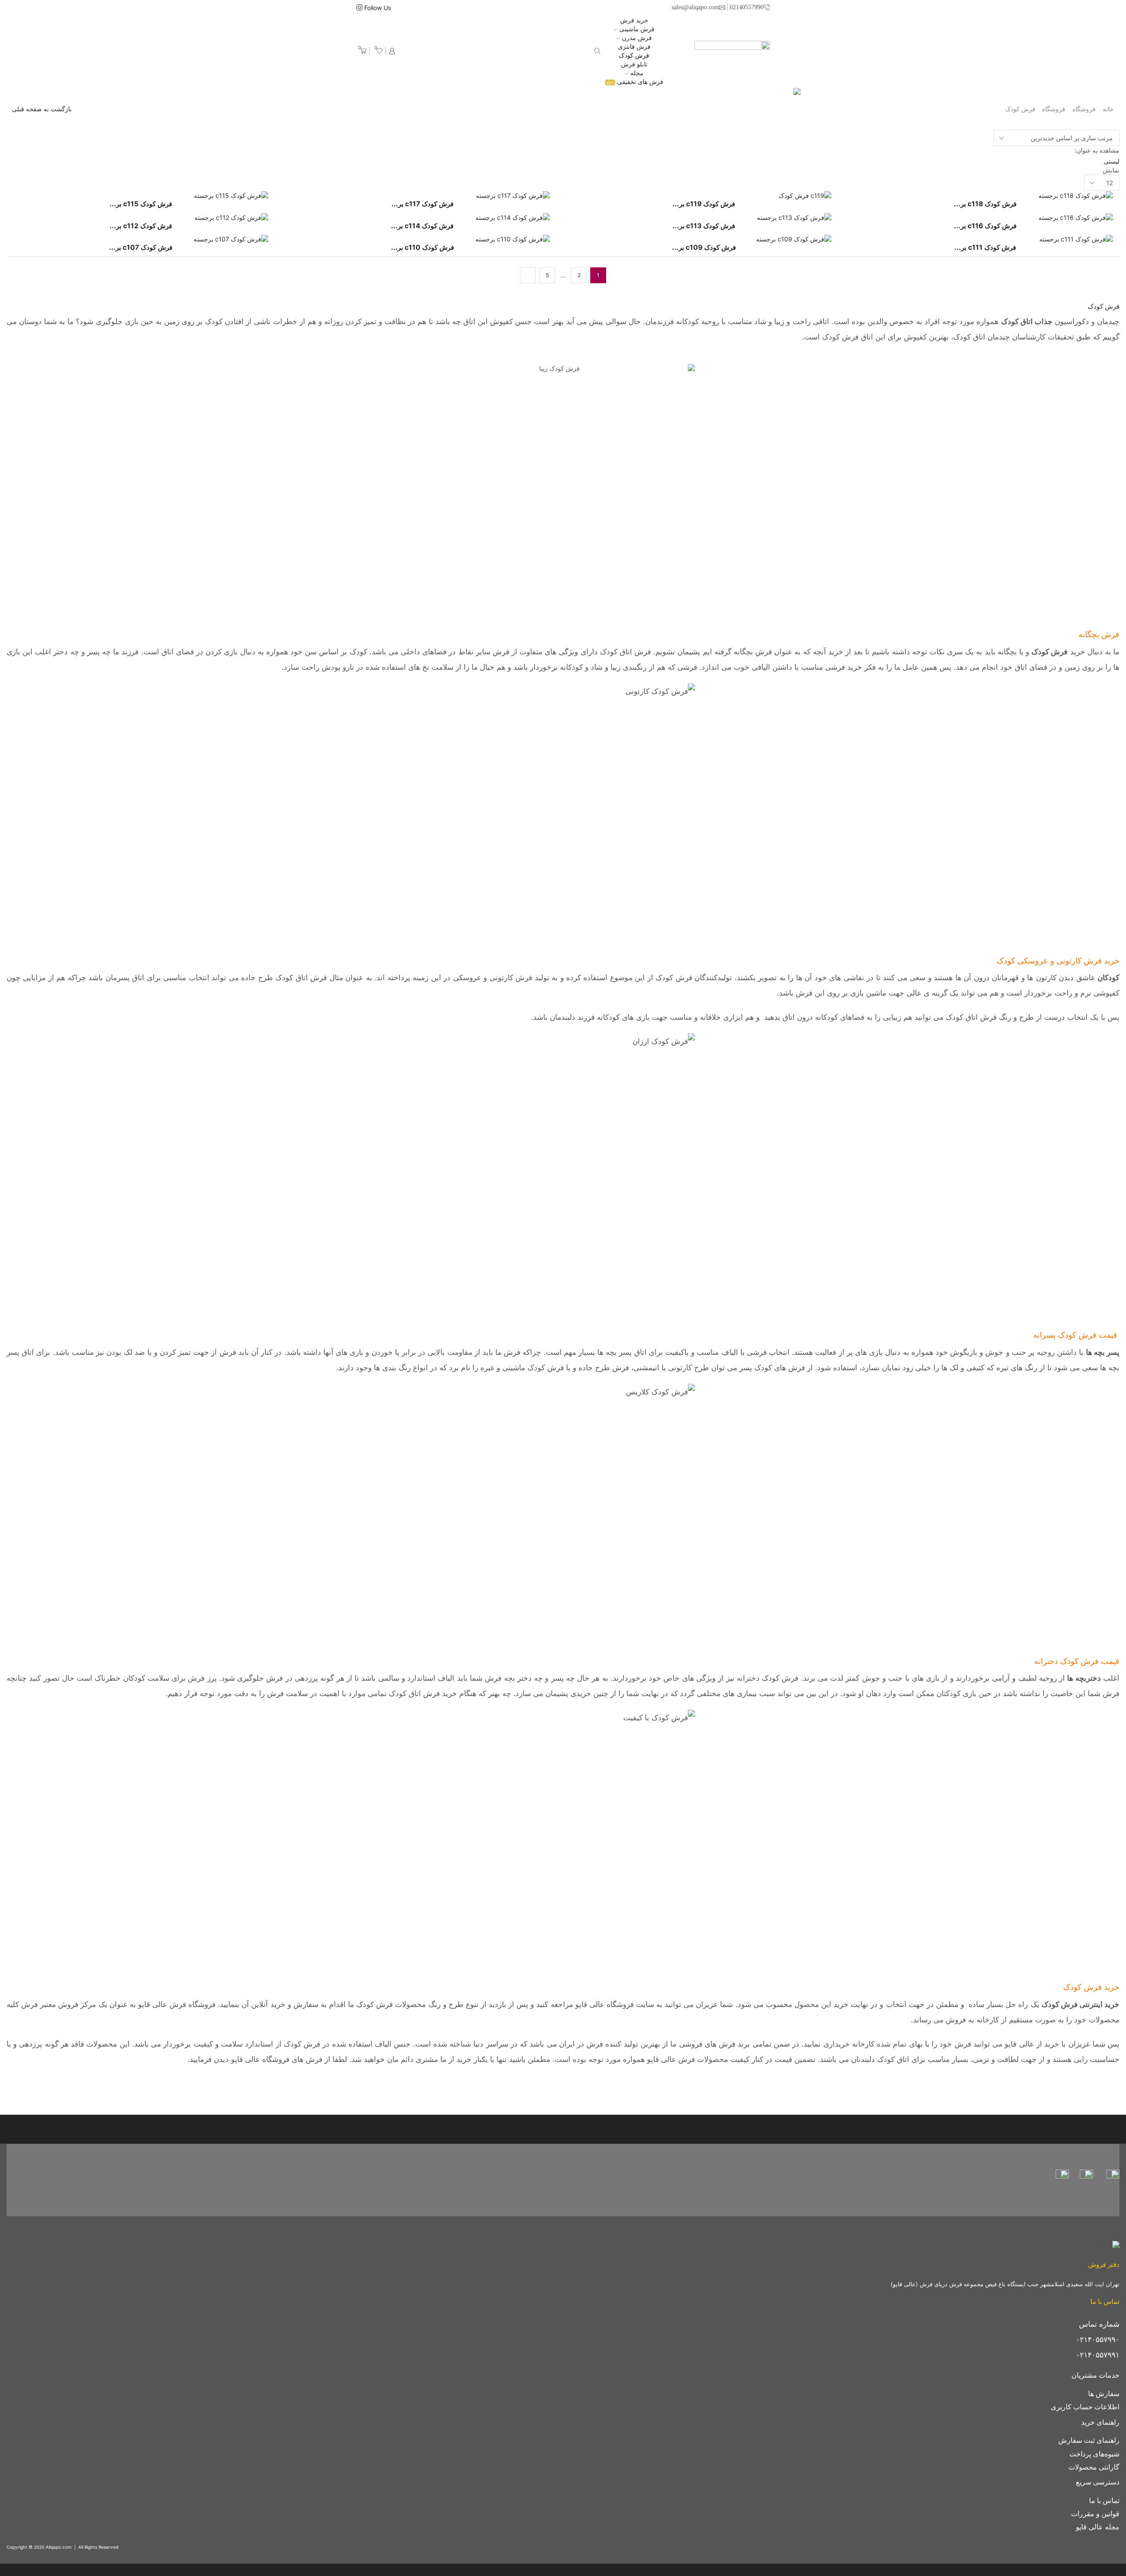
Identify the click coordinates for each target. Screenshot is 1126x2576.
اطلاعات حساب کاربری (1085, 2407)
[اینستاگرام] (359, 8)
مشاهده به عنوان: (1097, 150)
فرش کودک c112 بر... (141, 226)
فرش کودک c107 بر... (141, 247)
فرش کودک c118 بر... (985, 204)
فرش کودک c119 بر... (704, 204)
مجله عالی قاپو (1098, 2527)
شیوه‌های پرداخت (1094, 2454)
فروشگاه (1084, 109)
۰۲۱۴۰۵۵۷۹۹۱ (1098, 2355)
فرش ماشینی (637, 29)
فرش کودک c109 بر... (704, 247)
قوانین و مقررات (1095, 2514)
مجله (637, 73)
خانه (1108, 109)
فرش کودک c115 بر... (141, 204)
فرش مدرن (637, 38)
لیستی (1111, 161)
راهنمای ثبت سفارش (1089, 2440)
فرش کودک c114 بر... (422, 226)
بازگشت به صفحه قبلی (42, 109)
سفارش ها (1104, 2394)
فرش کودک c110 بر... (422, 247)
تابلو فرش (634, 64)
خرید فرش (634, 20)
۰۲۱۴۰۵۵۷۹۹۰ (1098, 2339)
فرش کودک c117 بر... (422, 204)
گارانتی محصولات (1094, 2467)
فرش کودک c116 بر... (985, 226)
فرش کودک (634, 55)
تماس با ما (1104, 2501)
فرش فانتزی (634, 46)
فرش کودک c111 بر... (985, 247)
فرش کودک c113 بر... (704, 226)
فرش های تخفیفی (635, 82)
